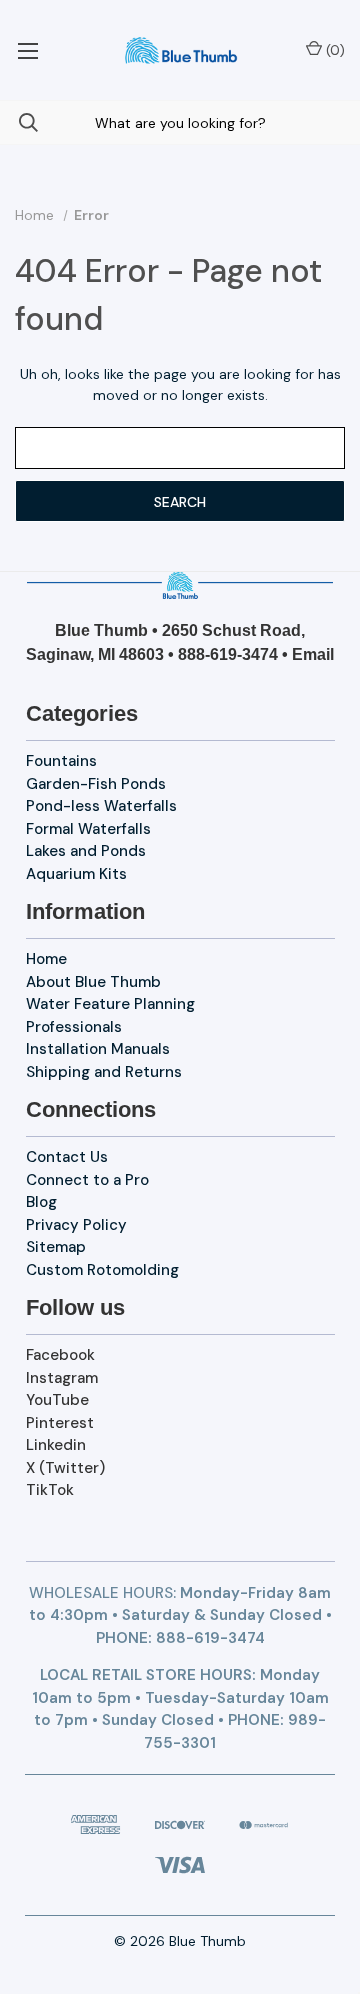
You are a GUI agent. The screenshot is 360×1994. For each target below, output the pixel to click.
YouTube (57, 1400)
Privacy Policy (76, 1225)
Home (46, 959)
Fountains (61, 761)
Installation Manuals (98, 1049)
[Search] (19, 122)
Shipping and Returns (104, 1072)
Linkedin (56, 1445)
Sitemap (56, 1247)
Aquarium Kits (76, 874)
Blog (41, 1202)
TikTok (50, 1490)
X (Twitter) (65, 1468)
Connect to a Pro (87, 1180)
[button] (180, 585)
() (333, 50)
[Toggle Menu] (27, 50)
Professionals (74, 1027)
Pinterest (60, 1423)
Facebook (60, 1355)
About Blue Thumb (93, 982)
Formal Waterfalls (88, 829)
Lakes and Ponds (86, 851)
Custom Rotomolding (102, 1270)
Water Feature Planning (110, 1004)
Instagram (62, 1378)
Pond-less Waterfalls (101, 806)
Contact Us (67, 1157)
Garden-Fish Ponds (96, 784)
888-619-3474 (228, 654)
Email (313, 654)
